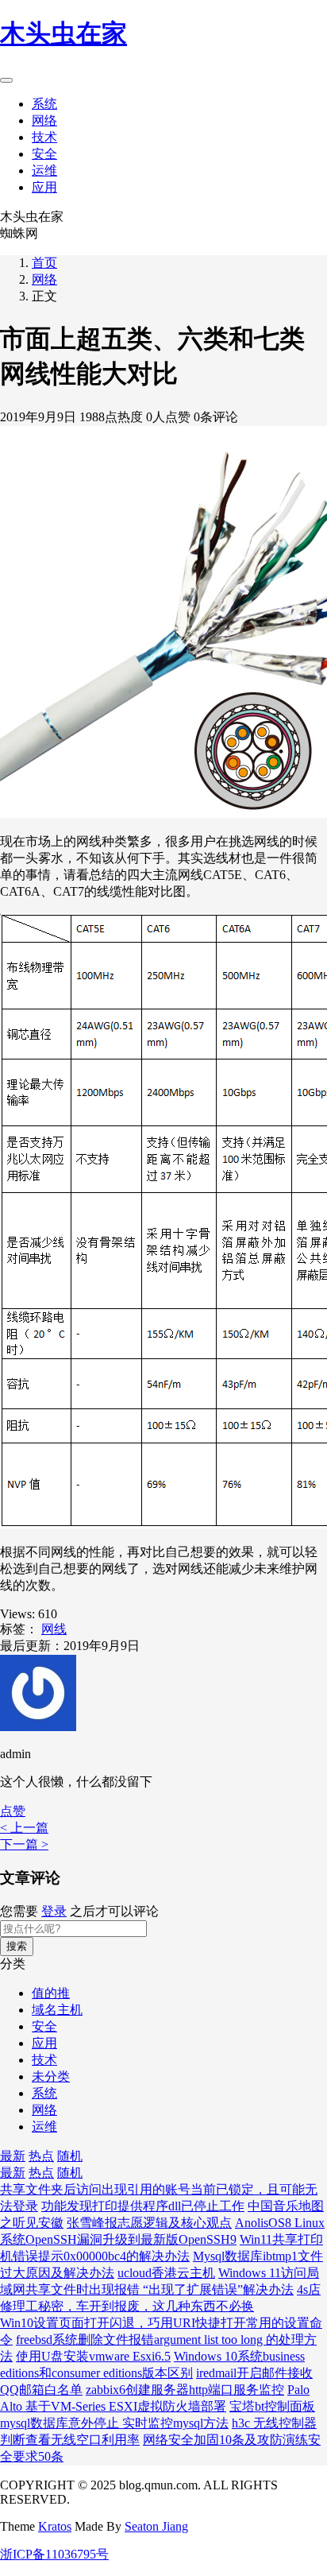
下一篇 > (24, 1844)
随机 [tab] (70, 2156)
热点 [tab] (41, 2156)
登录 (54, 1911)
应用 (44, 187)
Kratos (55, 2526)
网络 (44, 120)
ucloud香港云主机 (166, 2273)
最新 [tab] (13, 2156)
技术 (44, 137)
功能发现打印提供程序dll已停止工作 (143, 2206)
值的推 (51, 1993)
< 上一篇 (24, 1828)
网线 (54, 1629)
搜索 (17, 1946)
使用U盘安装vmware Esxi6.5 (93, 2356)
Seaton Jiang (156, 2526)
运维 (44, 170)
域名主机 (57, 2010)
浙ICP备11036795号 (54, 2554)
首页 (44, 263)
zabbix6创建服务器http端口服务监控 (185, 2390)
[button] (13, 1811)
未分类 (51, 2076)
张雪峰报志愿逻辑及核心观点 (149, 2223)
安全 (44, 154)
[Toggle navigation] (6, 80)
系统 (44, 104)
